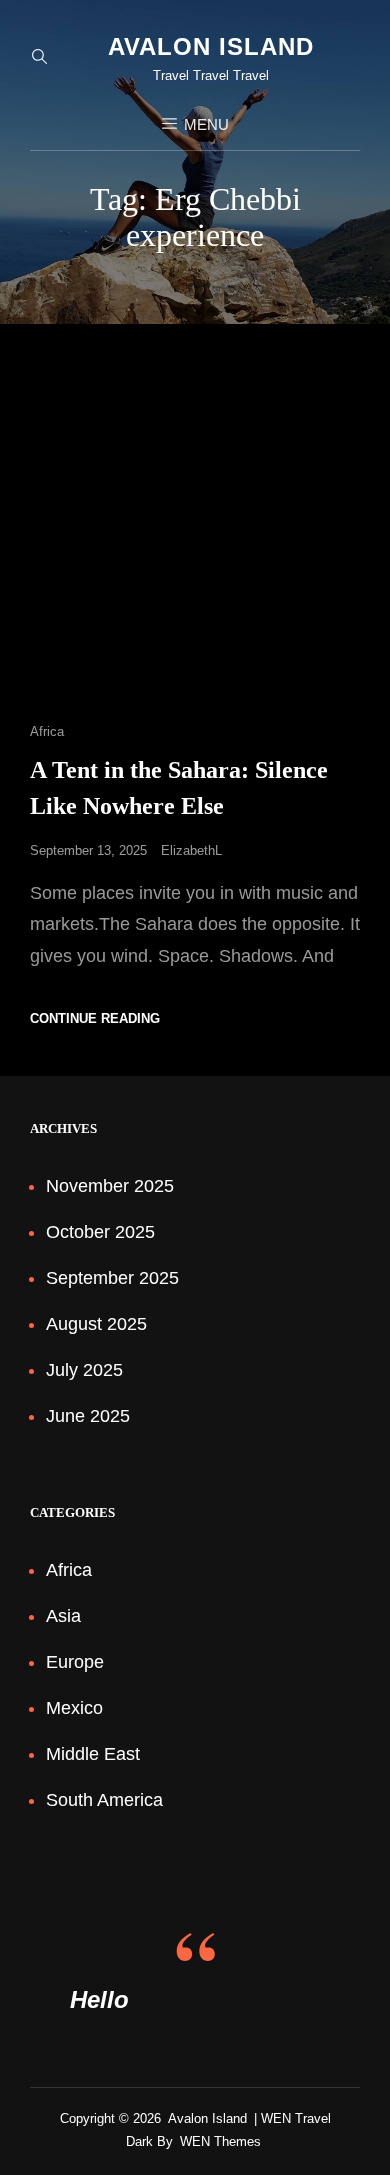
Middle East (93, 1754)
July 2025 (84, 1370)
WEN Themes (220, 2141)
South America (104, 1800)
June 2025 (88, 1416)
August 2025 (96, 1324)
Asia (63, 1616)
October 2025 (100, 1232)
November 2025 (110, 1186)
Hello (99, 1999)
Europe (75, 1662)
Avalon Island (211, 46)
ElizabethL (191, 850)
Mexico (74, 1708)
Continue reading (95, 1018)
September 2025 (112, 1278)
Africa (47, 731)
